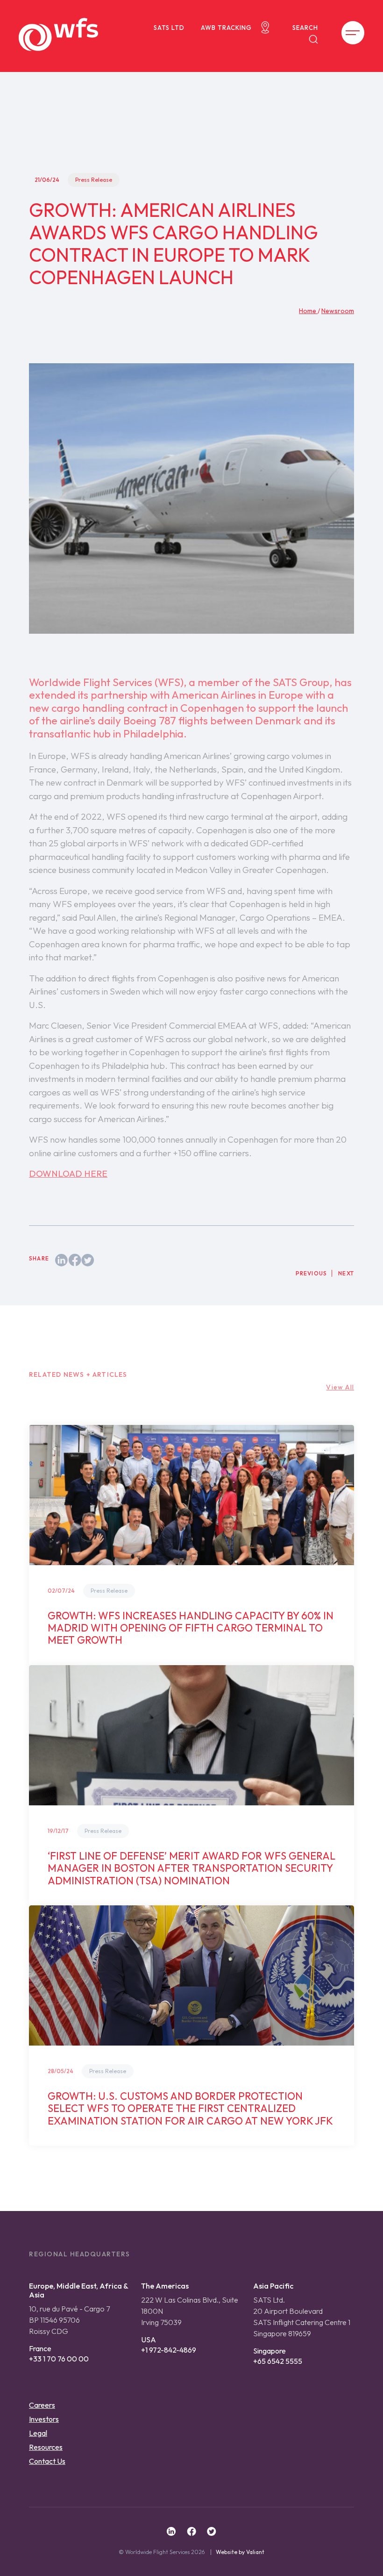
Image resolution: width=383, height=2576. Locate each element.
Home (308, 311)
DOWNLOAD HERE (68, 1174)
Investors (44, 2419)
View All (340, 1387)
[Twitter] (88, 1259)
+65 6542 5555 (278, 2361)
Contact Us (47, 2461)
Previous (312, 1273)
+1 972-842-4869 (169, 2350)
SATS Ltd (169, 28)
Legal (38, 2433)
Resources (46, 2447)
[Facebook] (75, 1259)
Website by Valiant (240, 2552)
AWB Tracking (226, 28)
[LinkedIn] (62, 1259)
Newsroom (338, 311)
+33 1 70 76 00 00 (59, 2359)
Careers (42, 2405)
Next (346, 1273)
